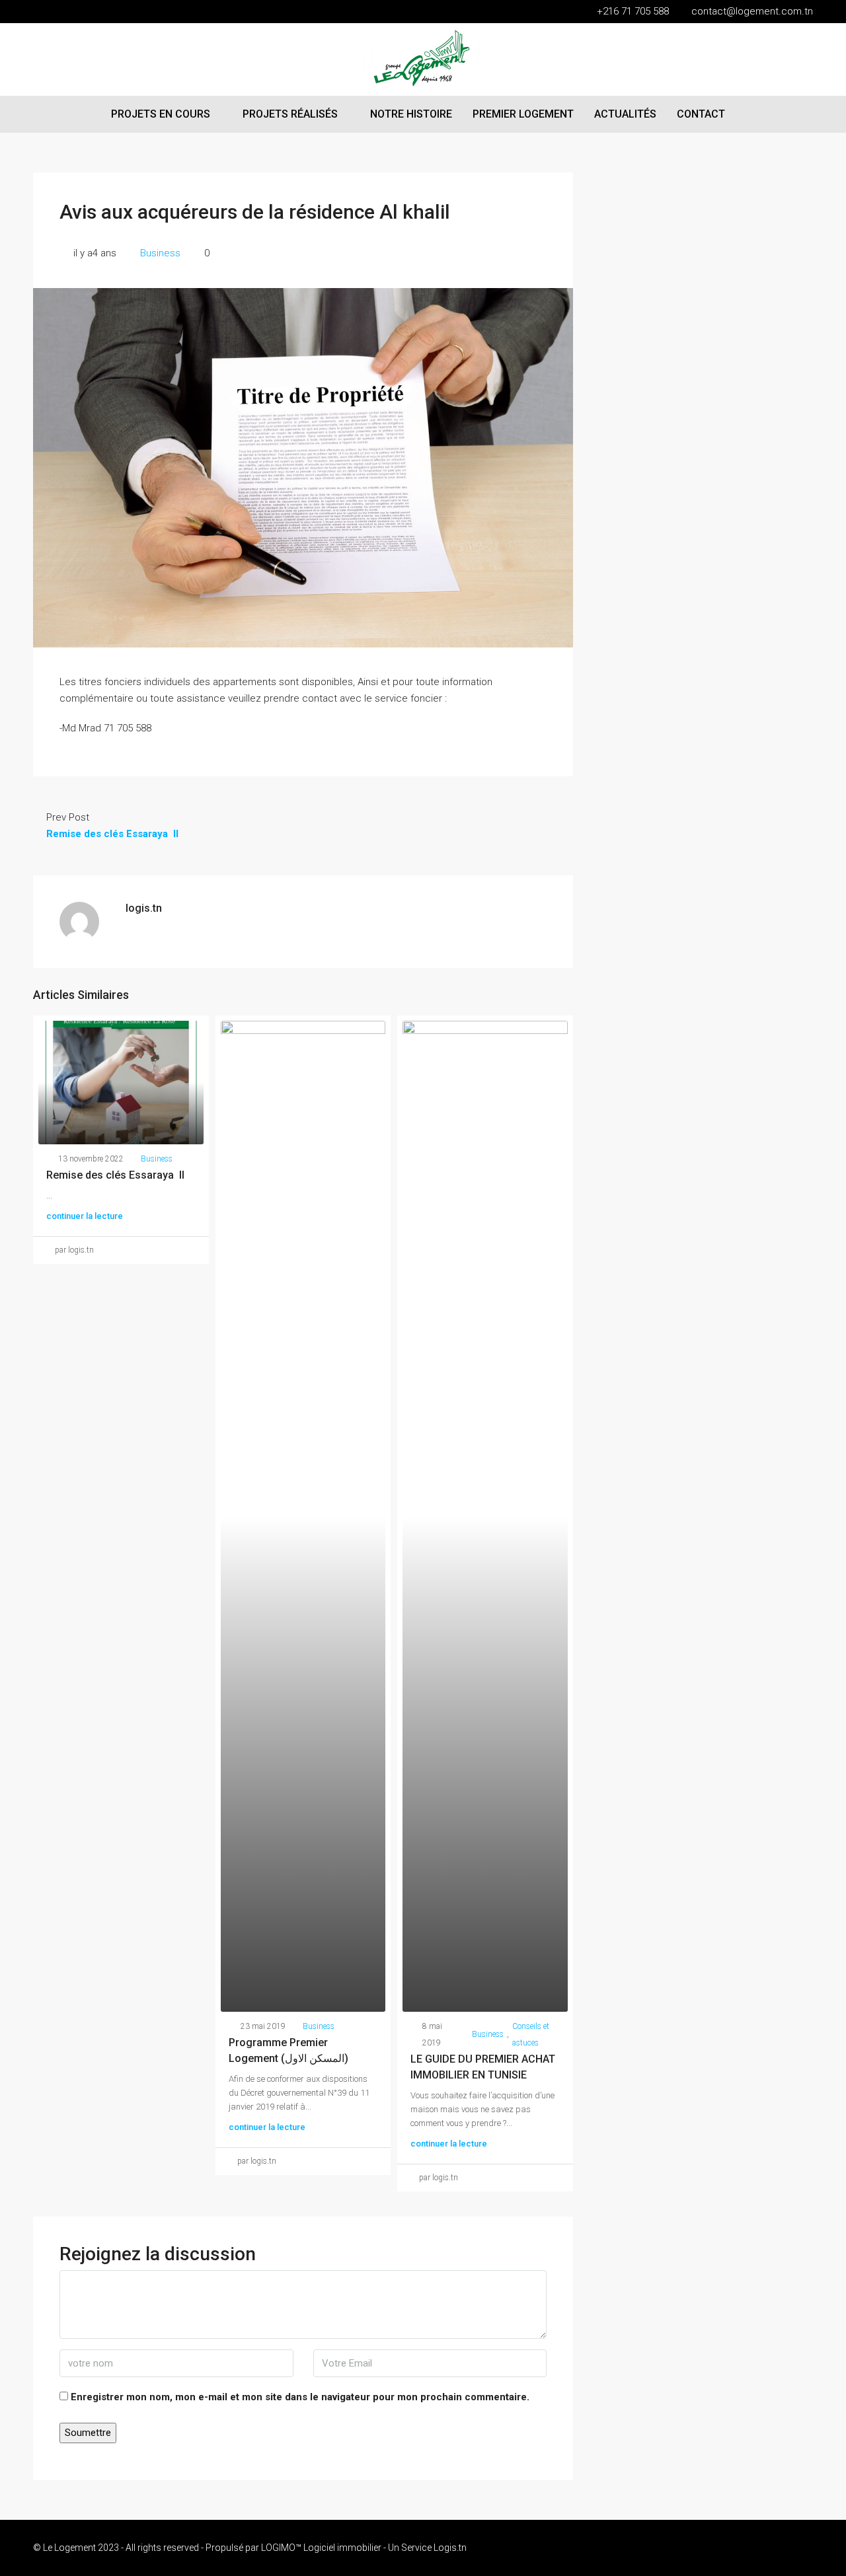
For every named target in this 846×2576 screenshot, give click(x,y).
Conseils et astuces (531, 2035)
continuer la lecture (85, 1216)
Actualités (625, 114)
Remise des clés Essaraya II (115, 1175)
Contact (701, 114)
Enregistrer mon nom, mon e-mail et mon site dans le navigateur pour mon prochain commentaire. (300, 2397)
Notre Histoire (411, 114)
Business (160, 253)
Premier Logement (523, 114)
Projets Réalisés (290, 114)
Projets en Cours (161, 114)
